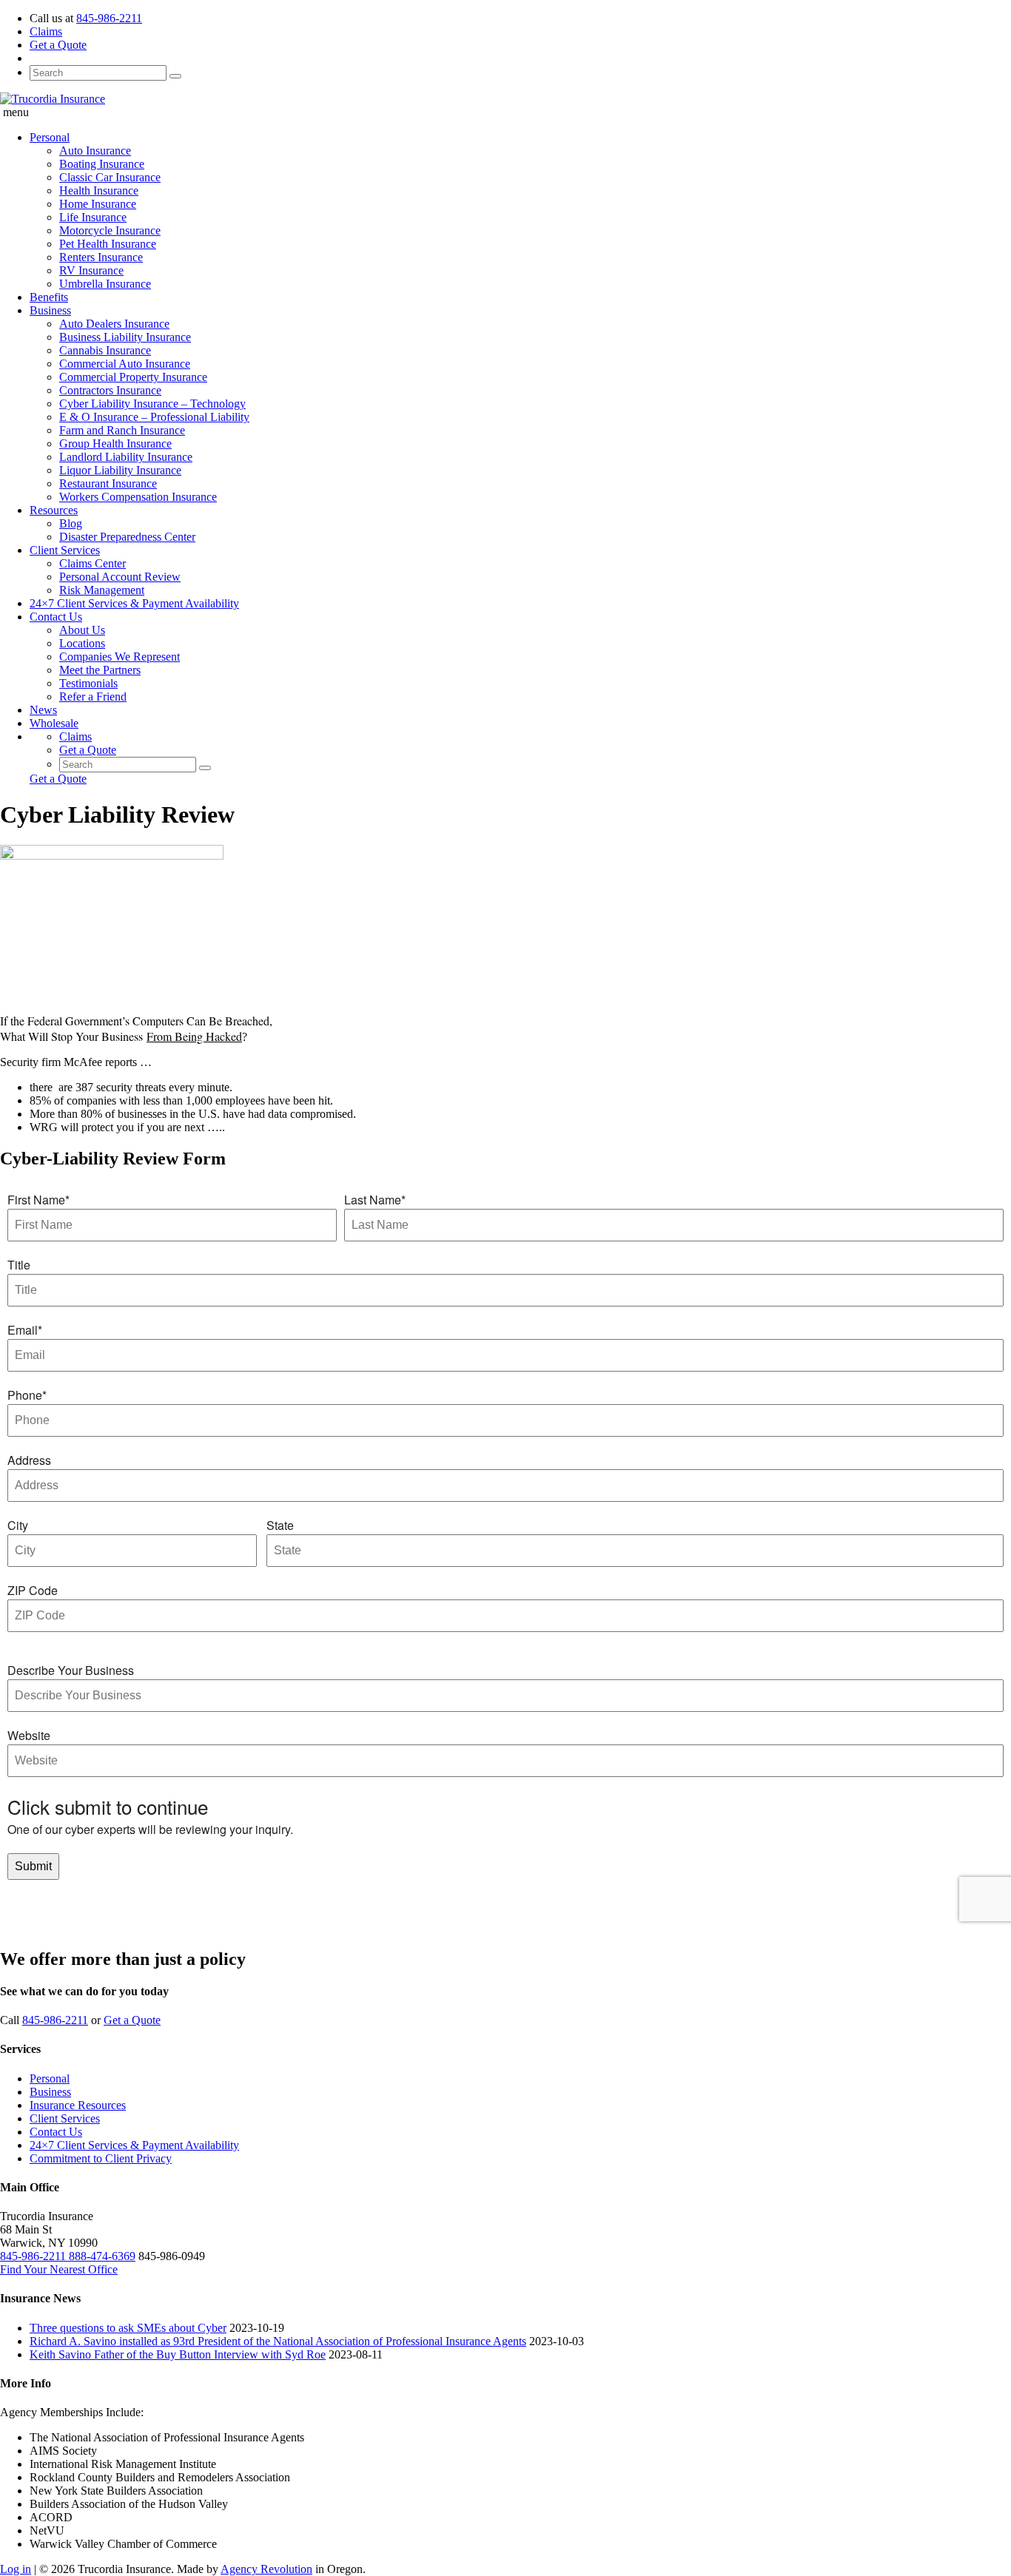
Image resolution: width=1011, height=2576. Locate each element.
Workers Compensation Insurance (138, 497)
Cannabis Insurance (105, 350)
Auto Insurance (95, 151)
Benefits (49, 297)
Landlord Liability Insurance (126, 457)
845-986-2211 (109, 18)
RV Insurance (91, 270)
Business (50, 310)
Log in (16, 2569)
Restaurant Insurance (108, 483)
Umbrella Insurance (105, 284)
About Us (82, 630)
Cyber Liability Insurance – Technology (152, 404)
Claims (46, 31)
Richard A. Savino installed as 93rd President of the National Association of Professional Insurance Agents (278, 2341)
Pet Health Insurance (108, 244)
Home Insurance (98, 204)
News (43, 710)
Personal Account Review (120, 577)
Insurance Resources (78, 2105)
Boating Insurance (102, 164)
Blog (71, 523)
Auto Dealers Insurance (114, 324)
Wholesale (54, 723)
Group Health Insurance (115, 444)
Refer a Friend (93, 697)
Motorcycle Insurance (110, 230)
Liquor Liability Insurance (120, 470)
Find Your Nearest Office (59, 2269)
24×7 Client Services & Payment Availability (134, 603)
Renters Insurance (101, 257)
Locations (82, 643)
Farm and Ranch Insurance (122, 430)
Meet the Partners (100, 670)
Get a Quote (58, 45)
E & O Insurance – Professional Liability (154, 417)
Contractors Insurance (110, 390)
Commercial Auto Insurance (125, 364)
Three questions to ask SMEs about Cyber (128, 2328)
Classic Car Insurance (110, 177)
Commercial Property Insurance (133, 377)
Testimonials (88, 683)
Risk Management (102, 590)
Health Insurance (99, 190)
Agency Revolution (266, 2569)
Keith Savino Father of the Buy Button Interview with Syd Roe (178, 2354)
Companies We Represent (120, 657)
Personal (50, 137)
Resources (54, 510)
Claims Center (93, 563)
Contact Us (56, 617)
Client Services (65, 550)
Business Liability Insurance (125, 337)
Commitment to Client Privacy (101, 2158)
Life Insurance (93, 217)
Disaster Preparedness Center (127, 537)
